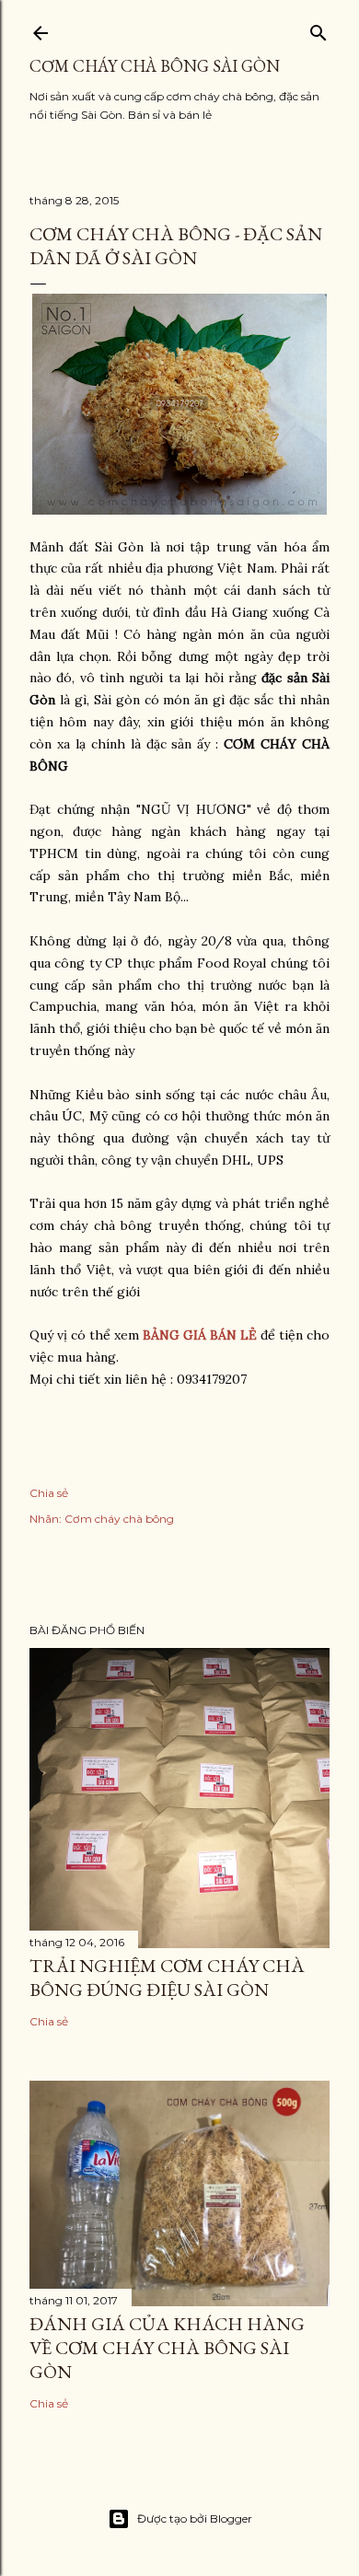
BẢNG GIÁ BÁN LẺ (200, 1335)
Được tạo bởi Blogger (195, 2518)
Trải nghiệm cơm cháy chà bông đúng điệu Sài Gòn (167, 1978)
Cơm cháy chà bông (119, 1519)
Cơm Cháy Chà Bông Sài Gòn (155, 66)
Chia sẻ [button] (49, 1493)
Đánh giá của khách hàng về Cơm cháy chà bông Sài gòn (167, 2348)
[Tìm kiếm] (318, 29)
